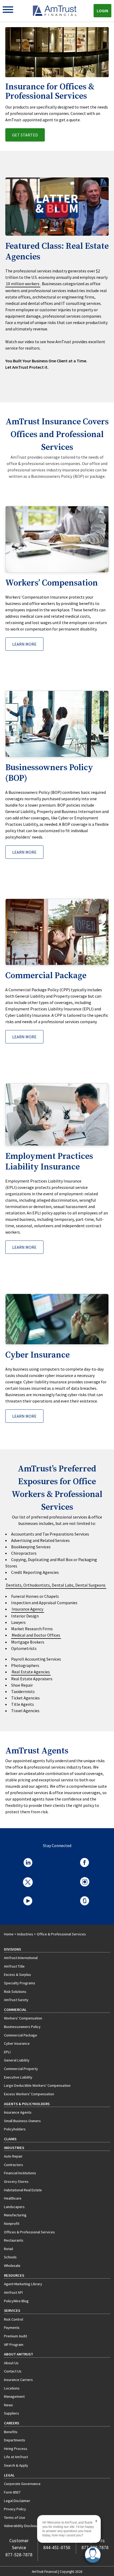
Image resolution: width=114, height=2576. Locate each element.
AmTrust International (21, 1958)
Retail (8, 2249)
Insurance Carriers (18, 2380)
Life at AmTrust (16, 2457)
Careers (12, 2423)
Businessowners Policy (22, 2027)
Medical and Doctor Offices (36, 1635)
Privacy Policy (15, 2509)
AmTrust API (13, 2292)
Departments (15, 2440)
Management (14, 2396)
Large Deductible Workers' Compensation (37, 2085)
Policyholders (15, 2129)
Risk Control (14, 2319)
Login (102, 11)
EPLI (7, 2052)
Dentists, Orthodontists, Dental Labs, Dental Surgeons (56, 1585)
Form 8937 (12, 2492)
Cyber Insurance (17, 2043)
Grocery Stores (16, 2181)
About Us (11, 2363)
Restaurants (14, 2240)
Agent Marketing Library (23, 2284)
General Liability (17, 2060)
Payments (12, 2328)
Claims (10, 2139)
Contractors (14, 2165)
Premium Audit (16, 2336)
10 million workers (23, 284)
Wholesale (12, 2266)
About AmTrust (19, 2354)
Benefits (11, 2432)
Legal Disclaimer (17, 2501)
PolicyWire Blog (16, 2301)
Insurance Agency (27, 1609)
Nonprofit (12, 2224)
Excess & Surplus (17, 1974)
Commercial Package (21, 2035)
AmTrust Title (14, 1966)
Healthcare (13, 2198)
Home (9, 1934)
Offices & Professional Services (29, 2232)
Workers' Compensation (23, 2018)
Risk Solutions (15, 1992)
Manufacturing (15, 2215)
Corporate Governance (22, 2484)
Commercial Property (21, 2069)
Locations (12, 2388)
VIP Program (14, 2345)
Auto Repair (13, 2156)
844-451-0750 (57, 2548)
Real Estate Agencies (31, 1672)
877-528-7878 (19, 2555)
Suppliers (12, 2413)
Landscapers (14, 2207)
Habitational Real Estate (23, 2190)
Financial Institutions (20, 2173)
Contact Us (13, 2371)
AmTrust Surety (16, 2000)
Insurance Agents (18, 2112)
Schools (10, 2257)
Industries (25, 1934)
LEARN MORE (24, 644)
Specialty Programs (20, 1983)
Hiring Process (16, 2449)
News (8, 2405)
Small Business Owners (22, 2121)
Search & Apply (16, 2465)
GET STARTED (25, 135)
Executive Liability (18, 2077)
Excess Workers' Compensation (29, 2094)
